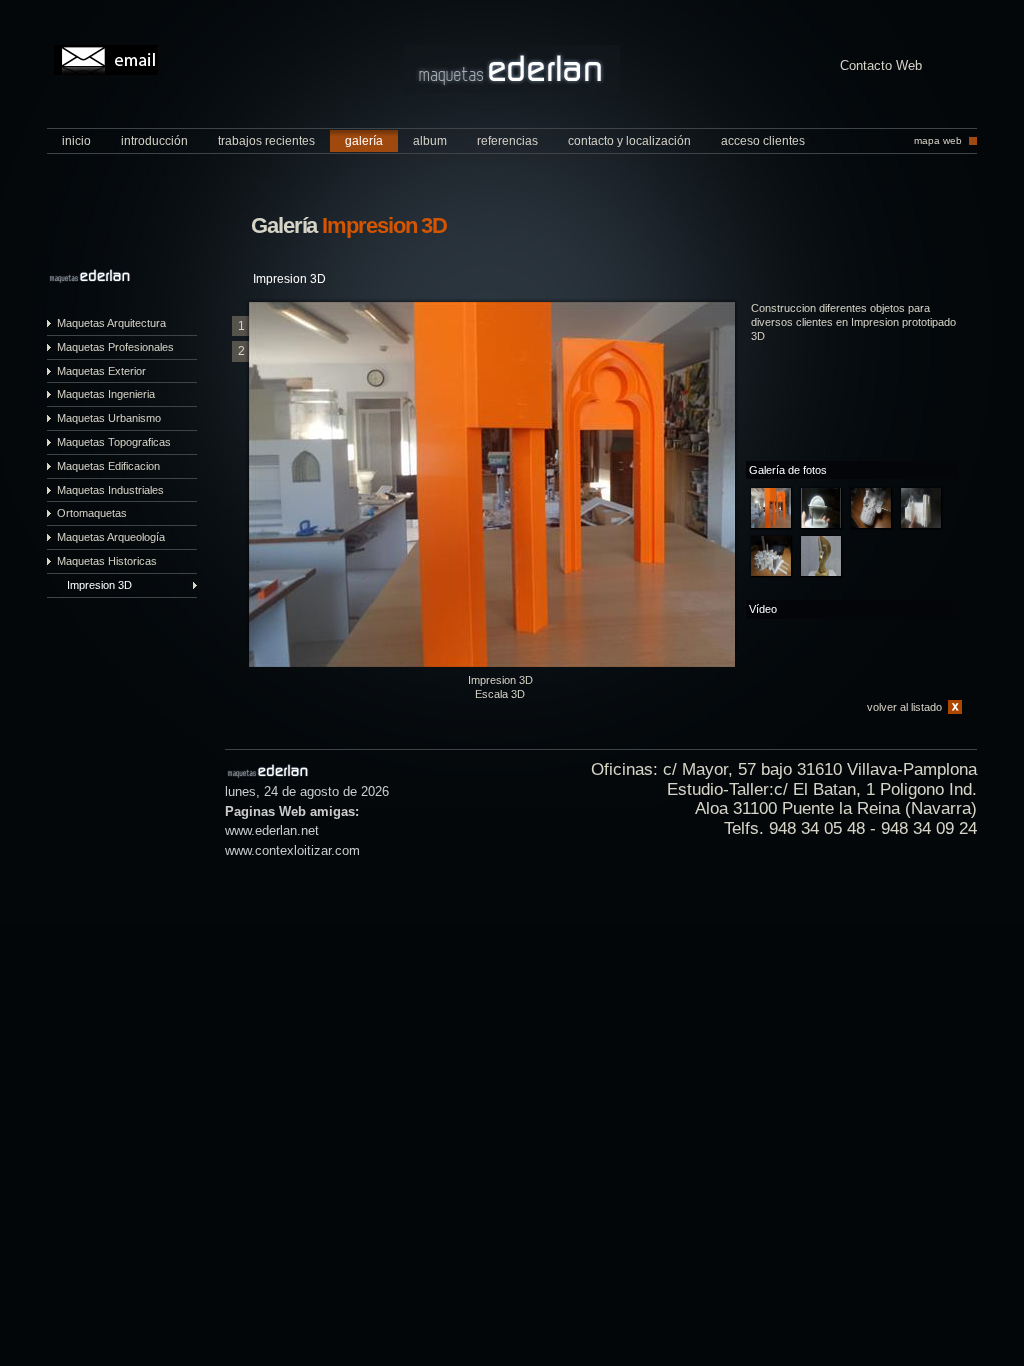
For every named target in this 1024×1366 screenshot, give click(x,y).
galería (364, 141)
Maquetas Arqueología (111, 537)
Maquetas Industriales (110, 490)
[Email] (106, 60)
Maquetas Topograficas (114, 442)
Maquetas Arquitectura (111, 323)
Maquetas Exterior (101, 371)
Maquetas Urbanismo (109, 418)
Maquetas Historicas (107, 561)
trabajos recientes (266, 141)
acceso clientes (763, 141)
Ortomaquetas (92, 513)
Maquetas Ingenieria (106, 394)
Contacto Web (881, 66)
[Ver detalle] (771, 508)
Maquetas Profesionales (115, 347)
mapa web (938, 140)
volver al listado (904, 707)
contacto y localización (629, 141)
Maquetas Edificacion (108, 466)
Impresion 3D (99, 585)
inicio (76, 141)
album (430, 141)
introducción (154, 141)
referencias (507, 141)
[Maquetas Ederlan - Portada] (512, 88)
